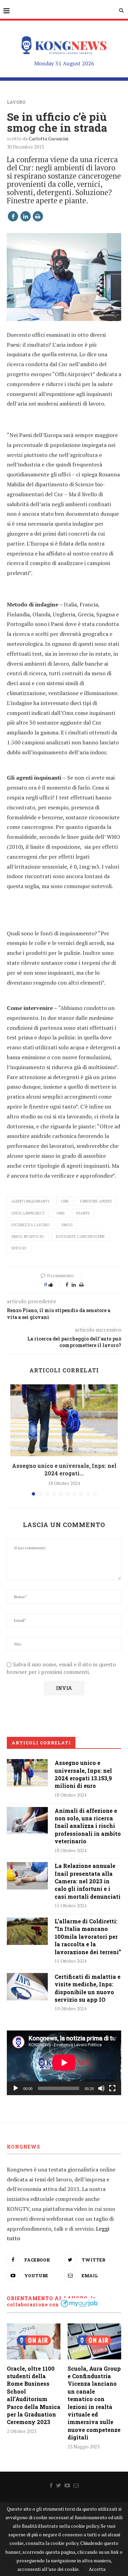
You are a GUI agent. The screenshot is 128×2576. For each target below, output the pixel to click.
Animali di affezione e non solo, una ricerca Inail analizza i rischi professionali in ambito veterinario (88, 1826)
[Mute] (101, 2088)
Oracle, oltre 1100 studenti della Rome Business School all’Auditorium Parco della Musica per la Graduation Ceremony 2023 (34, 2395)
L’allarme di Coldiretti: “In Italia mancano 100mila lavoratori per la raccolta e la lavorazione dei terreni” (88, 1937)
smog (67, 1225)
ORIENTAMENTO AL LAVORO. (48, 2298)
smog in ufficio (28, 1236)
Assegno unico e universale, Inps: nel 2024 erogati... (64, 1469)
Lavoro (16, 102)
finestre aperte (96, 1201)
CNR (65, 1201)
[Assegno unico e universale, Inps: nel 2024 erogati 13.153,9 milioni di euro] (64, 1420)
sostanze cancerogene (80, 1236)
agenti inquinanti (30, 1201)
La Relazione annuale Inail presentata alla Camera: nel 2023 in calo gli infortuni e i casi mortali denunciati (88, 1881)
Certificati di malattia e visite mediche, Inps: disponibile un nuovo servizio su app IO (88, 1988)
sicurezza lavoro (31, 1225)
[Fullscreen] (112, 2088)
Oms (61, 1213)
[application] (64, 2063)
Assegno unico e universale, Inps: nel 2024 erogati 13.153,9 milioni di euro (83, 1774)
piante (83, 1213)
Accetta (97, 2569)
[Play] (16, 2088)
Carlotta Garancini (48, 138)
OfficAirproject (28, 1213)
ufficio (19, 1248)
